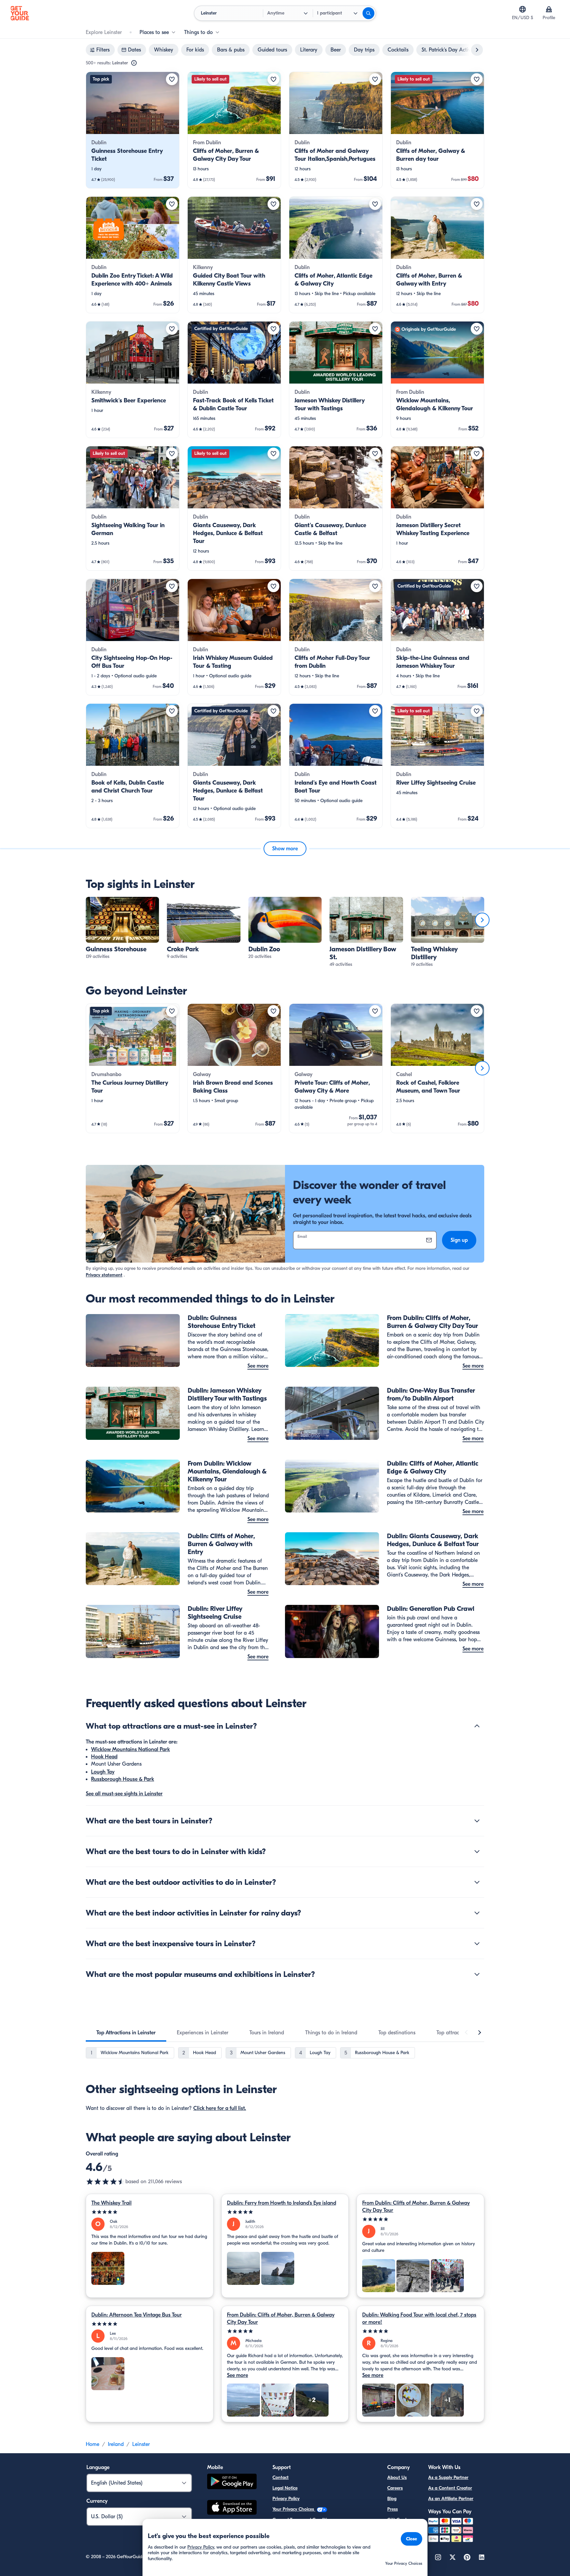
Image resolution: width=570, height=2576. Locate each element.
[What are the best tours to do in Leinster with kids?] (477, 1851)
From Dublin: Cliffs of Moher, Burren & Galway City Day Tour (416, 2207)
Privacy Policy (286, 2499)
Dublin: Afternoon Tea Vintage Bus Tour (137, 2315)
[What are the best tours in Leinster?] (477, 1821)
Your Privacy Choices (294, 2509)
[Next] (482, 920)
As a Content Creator (450, 2488)
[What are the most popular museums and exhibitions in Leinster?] (477, 1974)
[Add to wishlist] (172, 79)
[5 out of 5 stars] (150, 2212)
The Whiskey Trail (111, 2203)
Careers (395, 2488)
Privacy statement (104, 1275)
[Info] (134, 63)
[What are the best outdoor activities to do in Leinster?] (477, 1882)
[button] (133, 130)
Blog (392, 2499)
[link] (133, 130)
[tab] (126, 2033)
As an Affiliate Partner (451, 2499)
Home (93, 2444)
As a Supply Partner (448, 2477)
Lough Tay (103, 1772)
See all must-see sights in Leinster (124, 1794)
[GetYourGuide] (20, 13)
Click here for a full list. (220, 2108)
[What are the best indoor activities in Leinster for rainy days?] (477, 1913)
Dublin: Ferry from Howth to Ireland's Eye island (282, 2203)
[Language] (522, 9)
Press (393, 2509)
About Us (397, 2477)
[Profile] (549, 9)
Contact (281, 2477)
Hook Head (104, 1757)
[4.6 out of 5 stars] (106, 2182)
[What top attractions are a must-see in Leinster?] (477, 1726)
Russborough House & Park (123, 1779)
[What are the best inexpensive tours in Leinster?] (477, 1944)
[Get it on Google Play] (232, 2482)
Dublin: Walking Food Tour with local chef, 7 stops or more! (419, 2319)
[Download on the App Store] (232, 2508)
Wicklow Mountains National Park (130, 1749)
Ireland (116, 2444)
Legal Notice (285, 2488)
